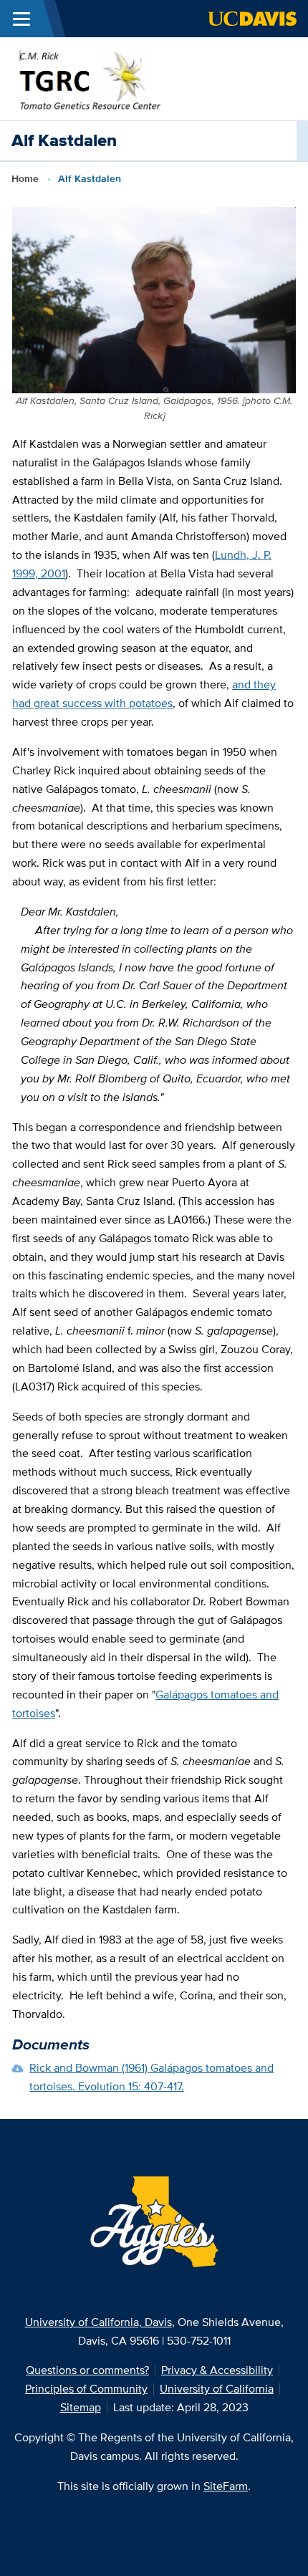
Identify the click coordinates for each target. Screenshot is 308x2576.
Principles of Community (86, 2389)
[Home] (88, 78)
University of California (217, 2389)
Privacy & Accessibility (217, 2370)
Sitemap (81, 2407)
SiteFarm (226, 2486)
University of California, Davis (98, 2322)
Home (25, 178)
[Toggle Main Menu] (21, 19)
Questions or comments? (87, 2370)
